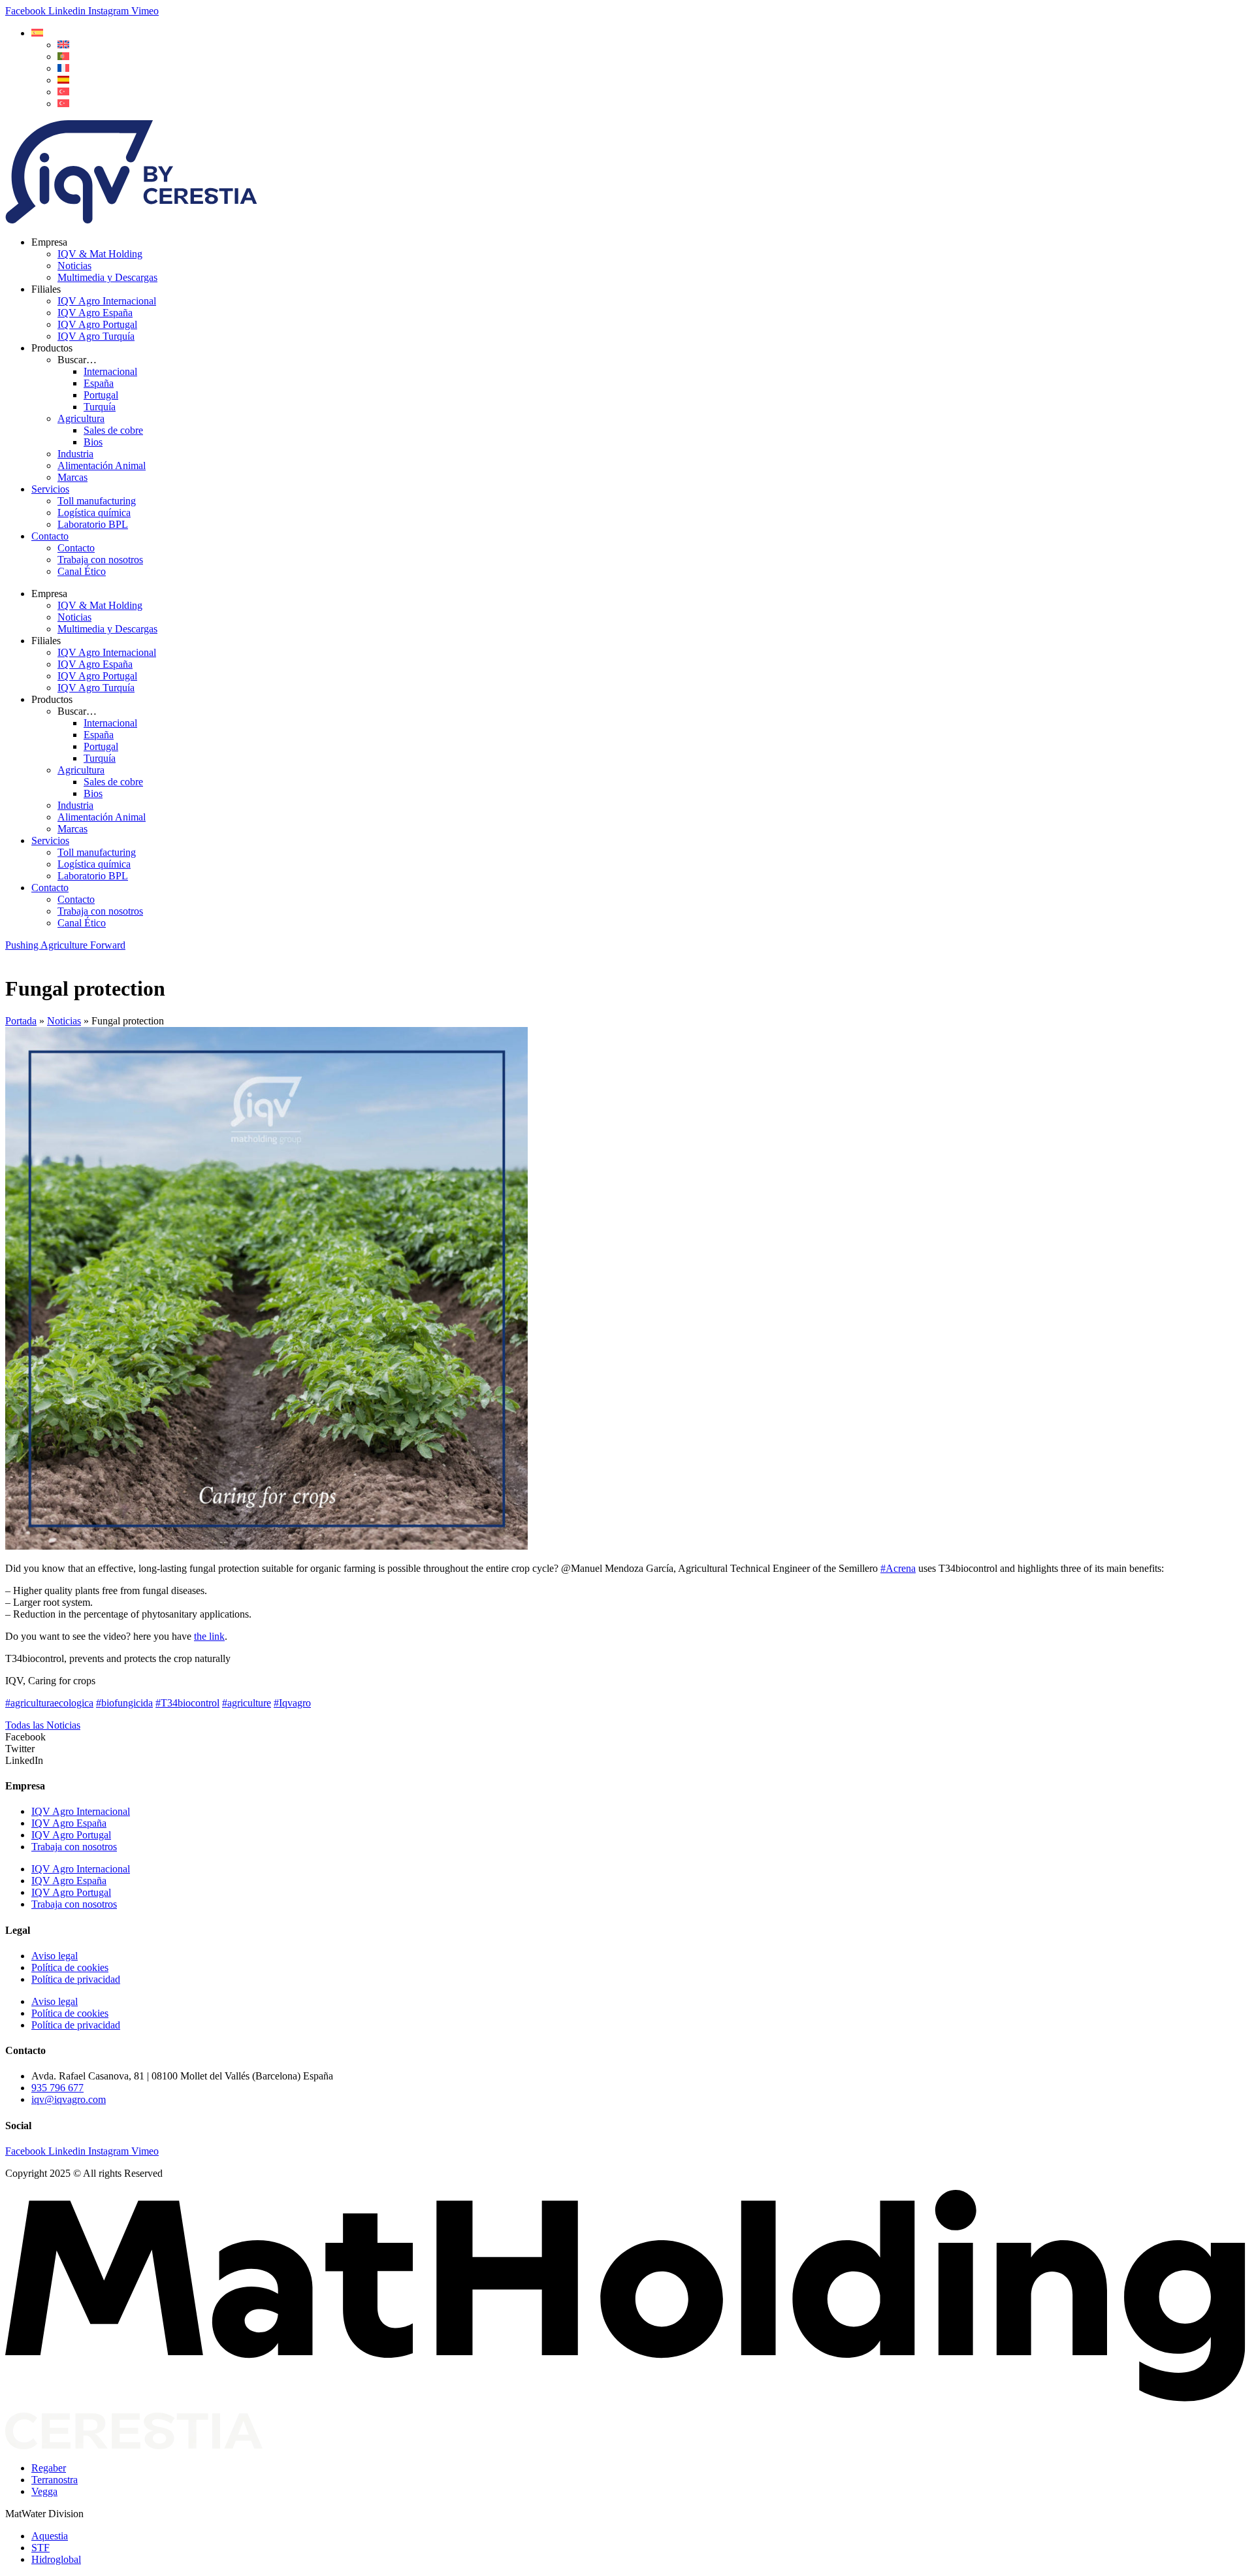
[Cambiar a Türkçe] (63, 104)
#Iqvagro (292, 1703)
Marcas (72, 477)
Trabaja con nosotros (100, 560)
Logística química (94, 513)
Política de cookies (70, 1967)
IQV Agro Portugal (97, 324)
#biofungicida (124, 1703)
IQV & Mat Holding (100, 254)
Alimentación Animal (102, 465)
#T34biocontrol (187, 1703)
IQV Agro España (95, 313)
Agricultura (81, 418)
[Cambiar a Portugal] (63, 57)
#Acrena (898, 1568)
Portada (21, 1021)
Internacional (110, 371)
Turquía (100, 407)
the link (209, 1636)
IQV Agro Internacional (107, 301)
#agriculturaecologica (49, 1703)
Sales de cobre (113, 430)
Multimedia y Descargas (107, 277)
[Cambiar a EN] (63, 45)
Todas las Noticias (43, 1725)
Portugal (101, 395)
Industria (75, 454)
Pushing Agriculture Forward (65, 945)
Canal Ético (82, 571)
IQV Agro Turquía (96, 336)
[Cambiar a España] (63, 80)
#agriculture (247, 1703)
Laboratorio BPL (93, 524)
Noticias (74, 266)
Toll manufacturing (97, 501)
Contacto (50, 536)
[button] (37, 33)
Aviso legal (55, 1956)
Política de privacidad (76, 1979)
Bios (93, 442)
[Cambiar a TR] (63, 92)
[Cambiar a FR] (63, 68)
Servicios (50, 489)
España (99, 383)
